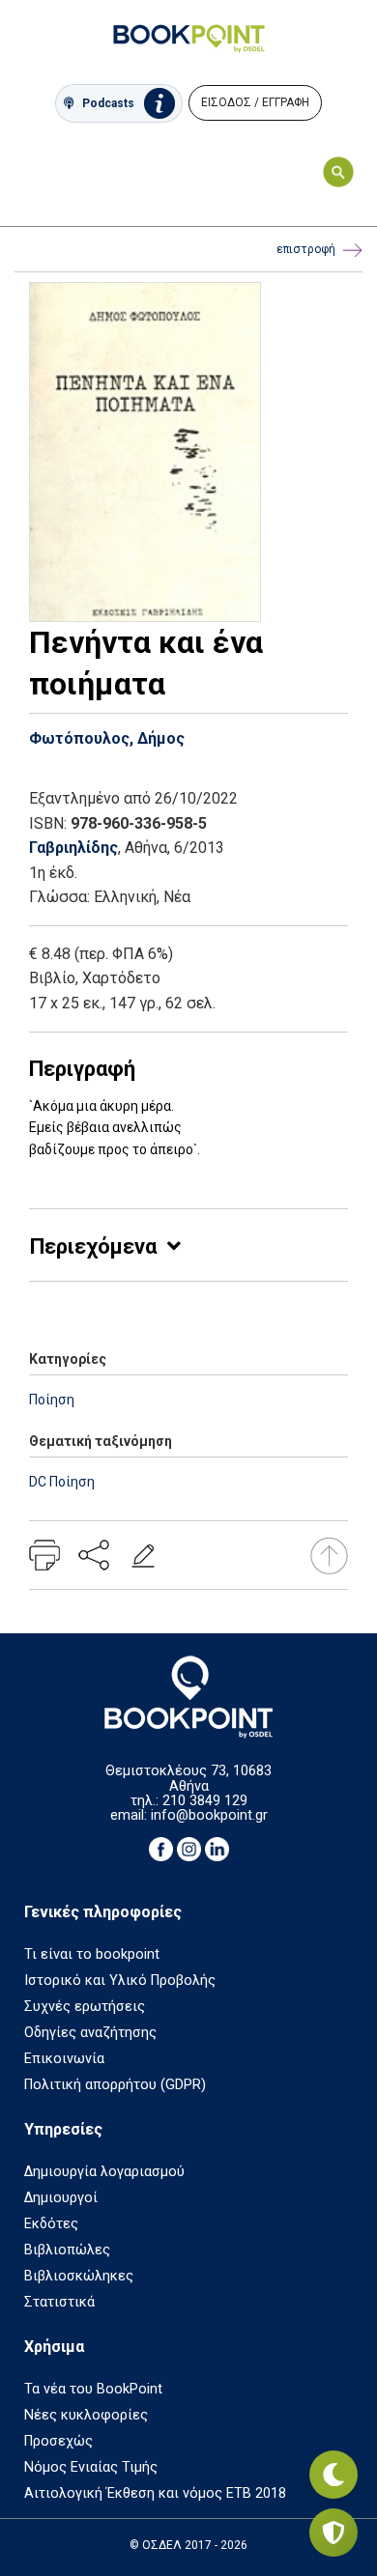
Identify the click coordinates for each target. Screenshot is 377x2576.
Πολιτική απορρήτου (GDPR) (115, 2085)
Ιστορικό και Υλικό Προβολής (120, 1981)
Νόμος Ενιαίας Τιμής (91, 2467)
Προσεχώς (58, 2441)
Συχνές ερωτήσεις (85, 2007)
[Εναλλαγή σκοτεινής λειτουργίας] (333, 2475)
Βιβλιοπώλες (67, 2250)
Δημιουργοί (61, 2198)
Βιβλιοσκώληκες (79, 2276)
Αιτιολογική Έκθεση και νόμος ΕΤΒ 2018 (155, 2493)
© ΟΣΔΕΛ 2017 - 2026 (188, 2545)
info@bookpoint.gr (209, 1815)
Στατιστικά (59, 2302)
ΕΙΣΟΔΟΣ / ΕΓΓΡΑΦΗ (255, 102)
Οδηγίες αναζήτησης (90, 2033)
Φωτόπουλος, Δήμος (107, 738)
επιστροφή (306, 249)
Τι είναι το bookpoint (92, 1954)
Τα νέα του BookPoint (93, 2389)
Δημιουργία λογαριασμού (104, 2172)
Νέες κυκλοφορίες (86, 2415)
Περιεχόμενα (93, 1246)
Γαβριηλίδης (73, 848)
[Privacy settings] (333, 2533)
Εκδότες (51, 2224)
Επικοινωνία (64, 2059)
